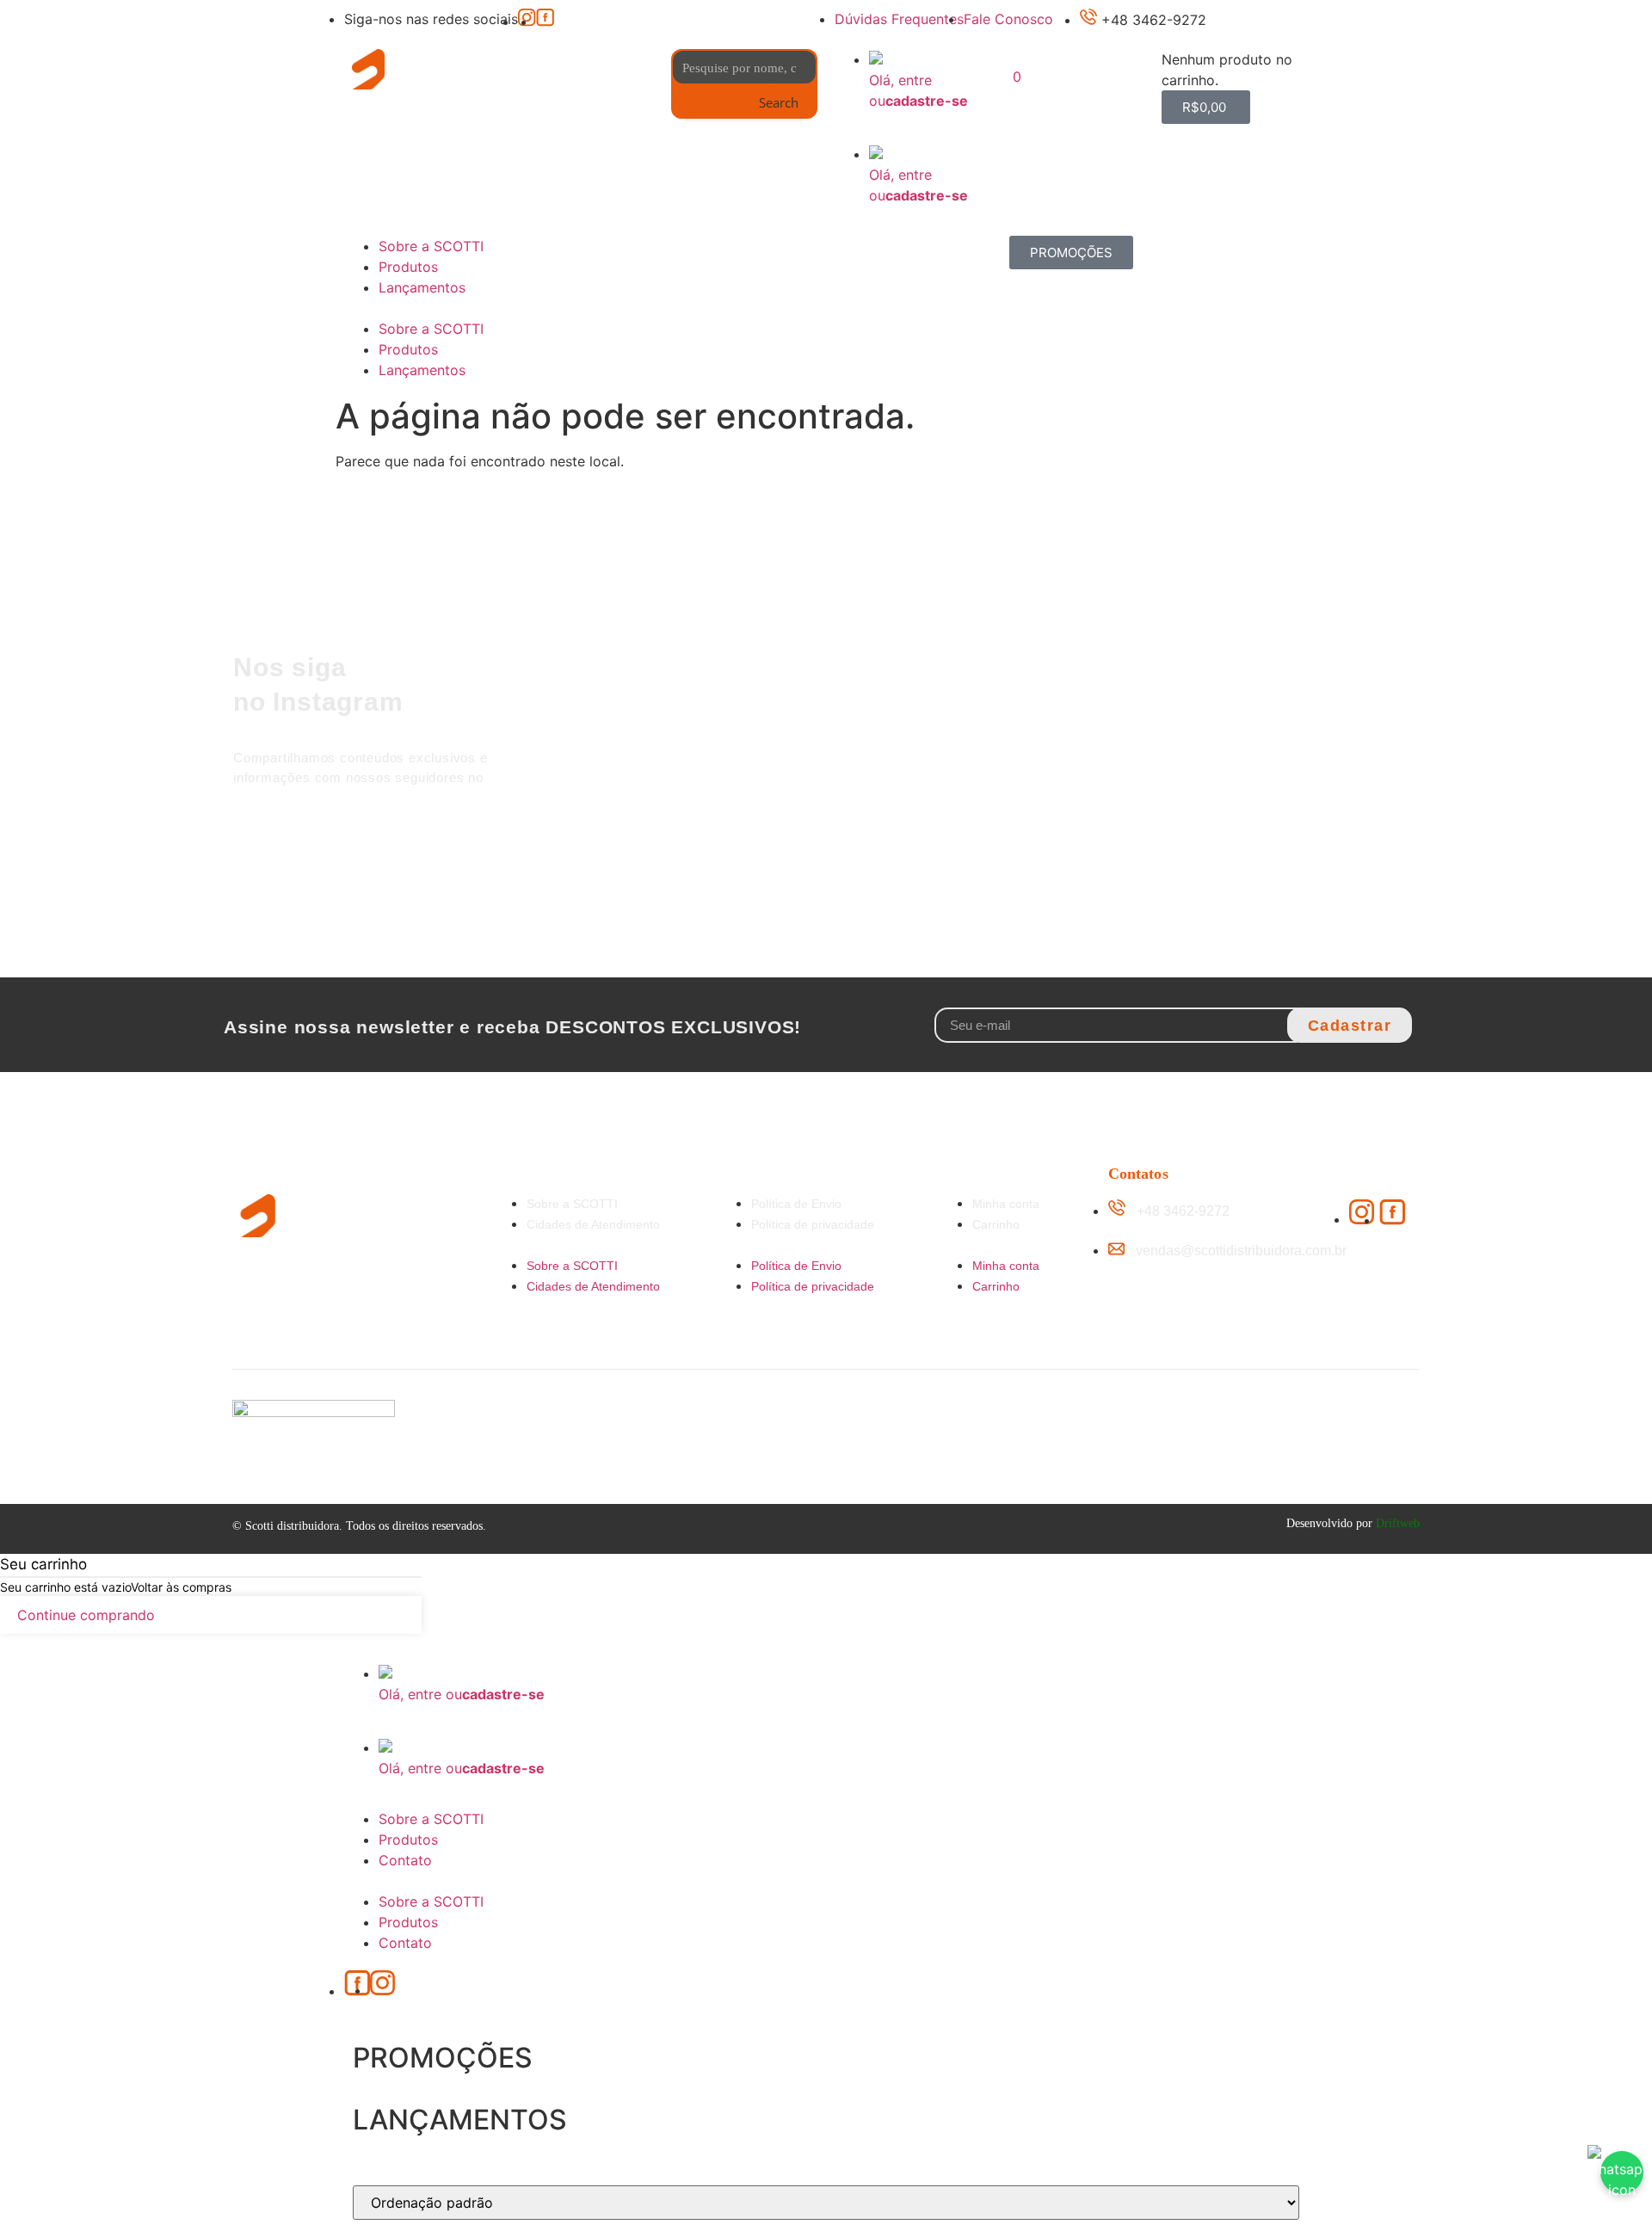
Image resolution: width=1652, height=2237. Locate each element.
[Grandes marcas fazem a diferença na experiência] (1349, 726)
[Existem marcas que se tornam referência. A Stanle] (845, 706)
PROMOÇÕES (443, 2058)
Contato (405, 1860)
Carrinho (996, 1224)
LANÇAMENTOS (460, 2120)
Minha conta (1006, 1204)
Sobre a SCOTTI (431, 246)
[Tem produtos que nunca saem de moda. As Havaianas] (1013, 706)
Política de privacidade (813, 1224)
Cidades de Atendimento (593, 1224)
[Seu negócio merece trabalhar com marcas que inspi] (1181, 685)
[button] (908, 133)
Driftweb (1398, 1523)
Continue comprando (86, 1615)
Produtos (408, 267)
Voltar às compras (181, 1587)
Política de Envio (796, 1204)
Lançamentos (422, 287)
